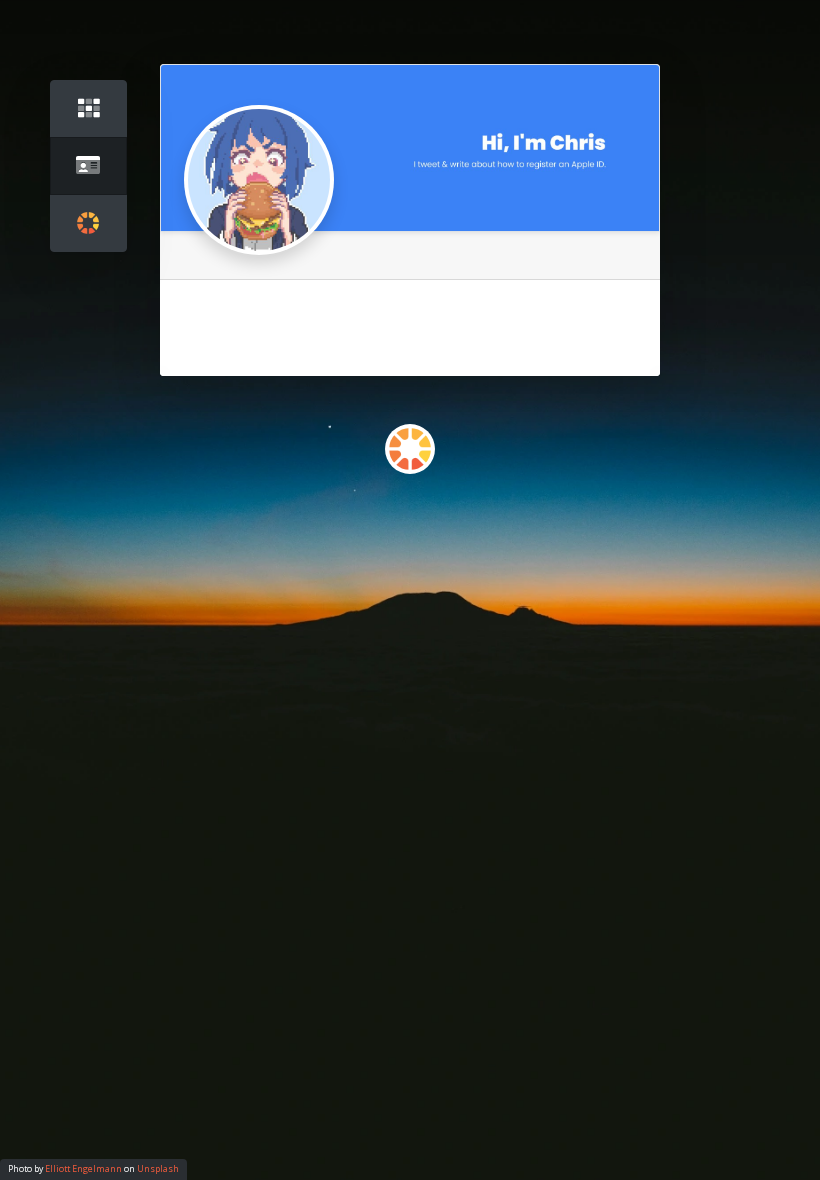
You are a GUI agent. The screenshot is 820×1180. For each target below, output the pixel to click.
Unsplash (158, 1169)
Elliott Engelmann (83, 1169)
